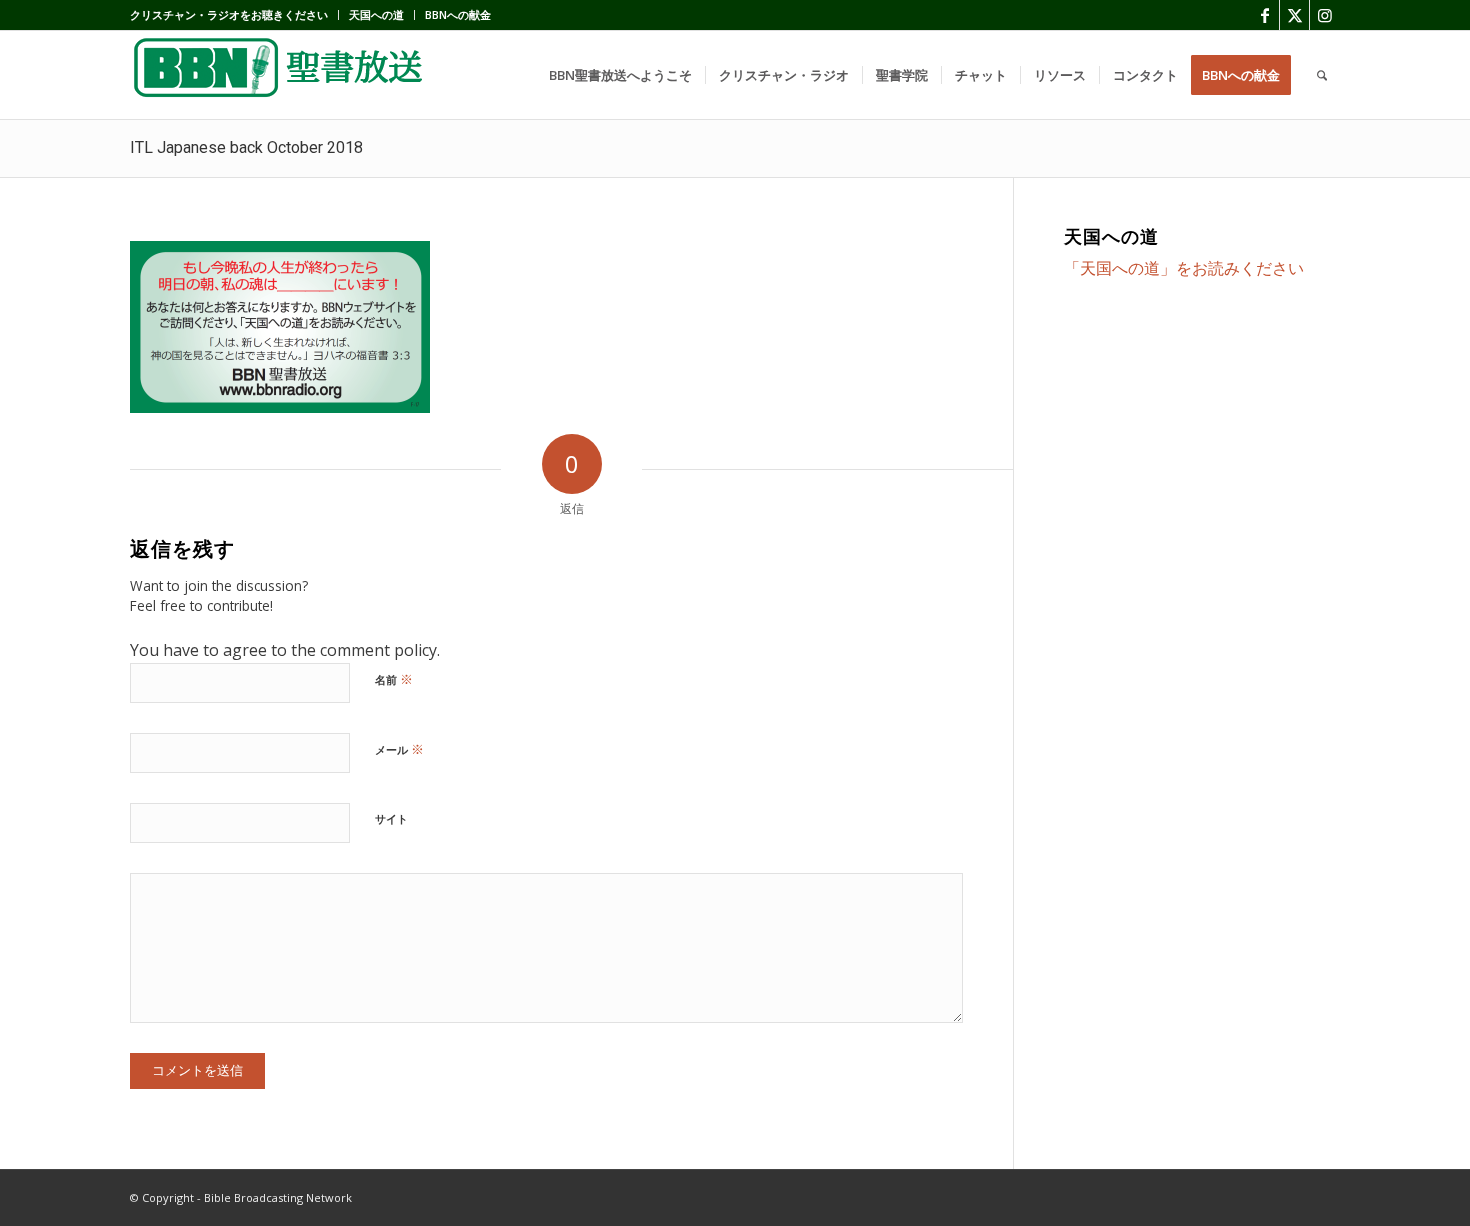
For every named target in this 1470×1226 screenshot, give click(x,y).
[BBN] (280, 75)
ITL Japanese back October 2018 (246, 147)
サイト (391, 818)
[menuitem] (234, 15)
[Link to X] (1294, 15)
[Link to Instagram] (1325, 15)
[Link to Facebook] (1264, 15)
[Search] (1322, 75)
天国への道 (376, 14)
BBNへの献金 (458, 14)
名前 (394, 679)
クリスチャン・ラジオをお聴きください (229, 14)
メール (399, 749)
